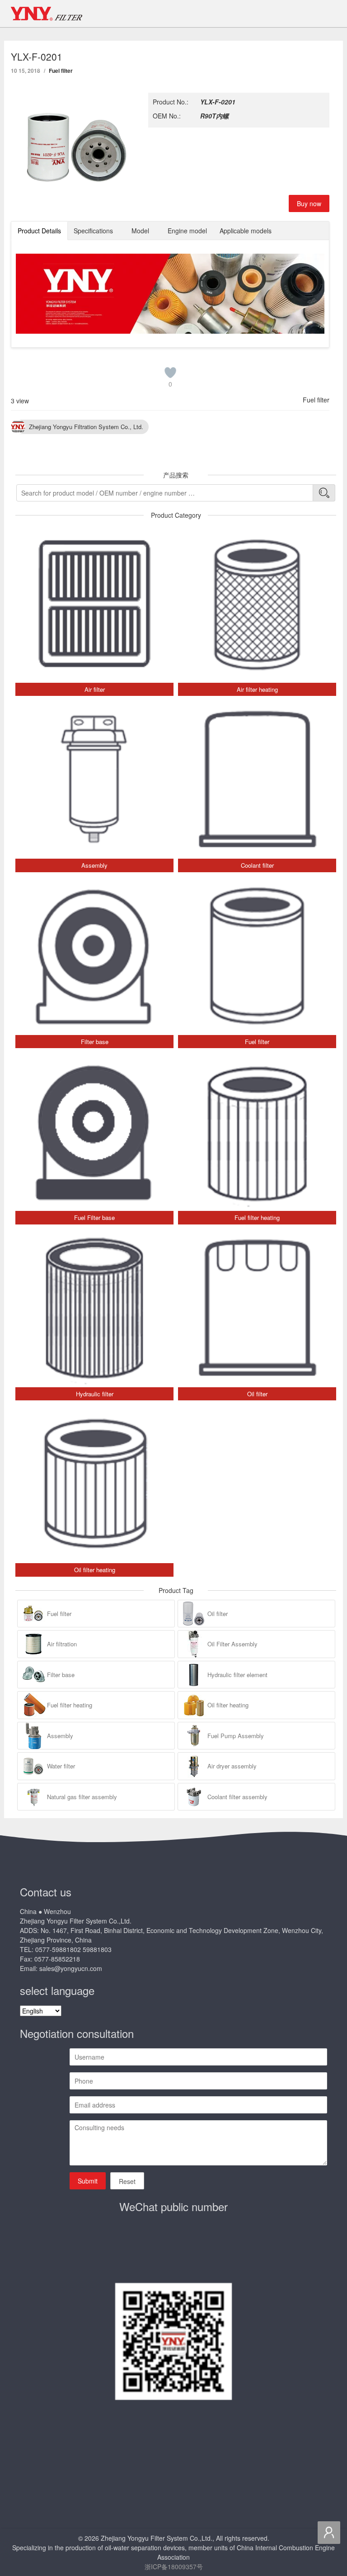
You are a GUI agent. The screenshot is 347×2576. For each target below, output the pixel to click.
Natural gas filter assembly (82, 1797)
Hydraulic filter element (237, 1675)
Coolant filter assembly (237, 1797)
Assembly (60, 1736)
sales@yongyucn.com (71, 1968)
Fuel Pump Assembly (236, 1736)
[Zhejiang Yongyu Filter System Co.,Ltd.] (47, 14)
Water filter (61, 1766)
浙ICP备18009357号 (174, 2567)
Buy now (309, 203)
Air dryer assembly (232, 1766)
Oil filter (218, 1614)
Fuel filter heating (70, 1705)
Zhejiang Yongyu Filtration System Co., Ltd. (86, 427)
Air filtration (62, 1644)
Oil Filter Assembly (232, 1644)
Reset (127, 2181)
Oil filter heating (228, 1705)
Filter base (61, 1675)
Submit (88, 2181)
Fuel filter (61, 71)
